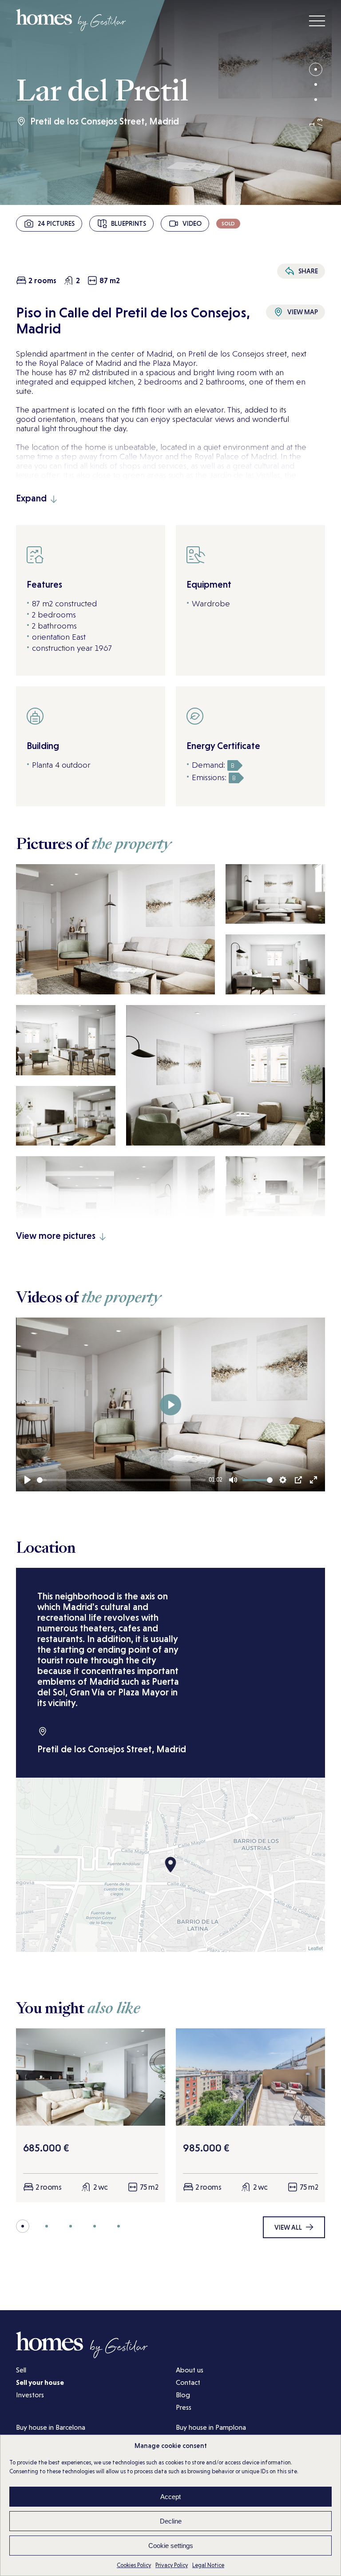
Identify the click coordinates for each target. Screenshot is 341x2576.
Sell (21, 2370)
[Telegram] (315, 253)
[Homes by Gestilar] (71, 28)
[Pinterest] (287, 253)
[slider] (121, 1480)
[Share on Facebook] (287, 239)
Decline (171, 2521)
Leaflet (315, 1948)
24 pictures (56, 223)
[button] (316, 69)
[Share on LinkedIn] (315, 239)
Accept (170, 2497)
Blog (183, 2395)
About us (190, 2370)
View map (303, 312)
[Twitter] (301, 239)
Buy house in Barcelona (51, 2427)
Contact (188, 2382)
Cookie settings (171, 2546)
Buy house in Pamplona (211, 2427)
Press (184, 2407)
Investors (30, 2395)
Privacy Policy (172, 2565)
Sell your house (40, 2382)
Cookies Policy (134, 2565)
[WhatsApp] (301, 253)
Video (192, 223)
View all (288, 2227)
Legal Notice (208, 2565)
